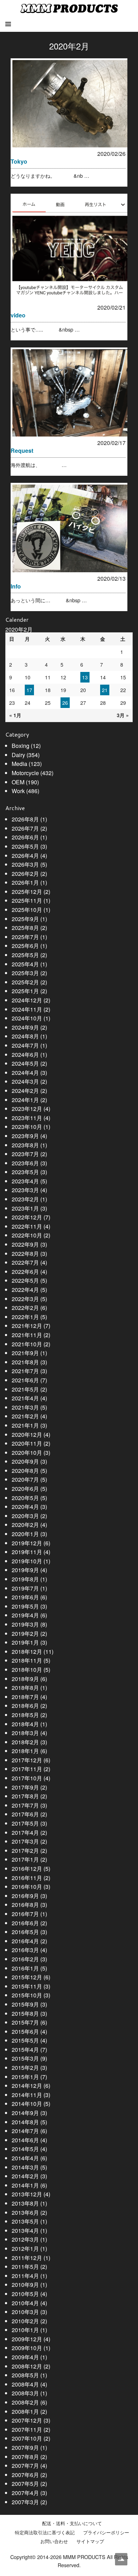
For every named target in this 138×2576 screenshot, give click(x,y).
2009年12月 (27, 2339)
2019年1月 (25, 1642)
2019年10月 (27, 1561)
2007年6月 (25, 2475)
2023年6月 (25, 1163)
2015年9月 (25, 2004)
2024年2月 (25, 1091)
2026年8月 (25, 819)
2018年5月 (25, 1715)
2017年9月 (25, 1787)
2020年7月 (25, 1479)
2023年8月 (25, 1145)
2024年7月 (25, 1045)
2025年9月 (25, 919)
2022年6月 (25, 1272)
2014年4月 (25, 2158)
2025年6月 (25, 946)
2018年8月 (25, 1688)
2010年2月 (25, 2321)
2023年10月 (27, 1127)
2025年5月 (25, 955)
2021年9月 (25, 1353)
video (18, 315)
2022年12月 (27, 1217)
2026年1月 (25, 882)
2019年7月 (25, 1588)
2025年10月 (27, 910)
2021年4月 (25, 1398)
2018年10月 (27, 1670)
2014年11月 (27, 2095)
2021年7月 (25, 1371)
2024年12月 (27, 1000)
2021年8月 (25, 1362)
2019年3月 (25, 1624)
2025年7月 (25, 937)
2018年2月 (25, 1742)
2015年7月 (25, 2022)
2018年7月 (25, 1697)
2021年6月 (25, 1380)
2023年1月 (25, 1208)
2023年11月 (27, 1118)
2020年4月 (25, 1507)
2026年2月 (25, 874)
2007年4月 (25, 2493)
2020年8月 (25, 1471)
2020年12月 (27, 1435)
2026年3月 (25, 864)
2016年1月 (25, 1968)
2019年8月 (25, 1579)
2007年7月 (25, 2466)
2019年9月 (25, 1570)
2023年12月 (27, 1109)
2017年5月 (25, 1823)
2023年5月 (25, 1172)
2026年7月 (25, 828)
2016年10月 (27, 1887)
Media (19, 764)
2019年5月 (25, 1606)
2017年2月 (25, 1851)
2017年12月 (27, 1760)
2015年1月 (25, 2077)
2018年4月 (25, 1724)
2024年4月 (25, 1073)
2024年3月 (25, 1081)
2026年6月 (25, 837)
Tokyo (19, 161)
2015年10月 (27, 1995)
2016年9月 (25, 1896)
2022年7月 (25, 1262)
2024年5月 (25, 1063)
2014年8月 (25, 2122)
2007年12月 (27, 2420)
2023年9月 (25, 1136)
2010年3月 (25, 2312)
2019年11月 (27, 1552)
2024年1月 (25, 1100)
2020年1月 (25, 1534)
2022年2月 (25, 1308)
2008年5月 (25, 2375)
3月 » (123, 715)
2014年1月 (25, 2185)
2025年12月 (27, 892)
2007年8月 (25, 2457)
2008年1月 (25, 2411)
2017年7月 (25, 1805)
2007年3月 (25, 2502)
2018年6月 (25, 1706)
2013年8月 (25, 2203)
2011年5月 (25, 2267)
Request (22, 450)
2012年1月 (25, 2249)
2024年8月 (25, 1036)
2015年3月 (25, 2058)
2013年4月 (25, 2230)
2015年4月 (25, 2050)
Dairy (18, 755)
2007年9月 (25, 2448)
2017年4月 (25, 1833)
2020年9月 (25, 1461)
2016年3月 (25, 1950)
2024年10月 (27, 1018)
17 (29, 690)
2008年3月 (25, 2393)
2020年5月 (25, 1498)
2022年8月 (25, 1254)
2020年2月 (25, 1525)
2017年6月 (25, 1814)
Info (16, 586)
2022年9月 (25, 1244)
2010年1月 (25, 2330)
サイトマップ (90, 2541)
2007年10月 (27, 2438)
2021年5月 (25, 1389)
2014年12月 (27, 2086)
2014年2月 (25, 2176)
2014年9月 (25, 2113)
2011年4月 (25, 2276)
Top (121, 2559)
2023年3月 (25, 1190)
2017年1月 (25, 1859)
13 (85, 677)
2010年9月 (25, 2285)
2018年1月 (25, 1751)
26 (65, 703)
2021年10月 (27, 1344)
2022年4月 (25, 1290)
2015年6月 (25, 2031)
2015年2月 (25, 2068)
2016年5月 (25, 1932)
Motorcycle (25, 773)
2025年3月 (25, 973)
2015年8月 (25, 2013)
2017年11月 (27, 1769)
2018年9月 (25, 1679)
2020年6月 (25, 1489)
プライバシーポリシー (106, 2533)
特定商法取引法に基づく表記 (45, 2533)
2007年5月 (25, 2484)
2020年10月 (27, 1453)
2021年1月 (25, 1425)
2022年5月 (25, 1280)
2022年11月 (27, 1226)
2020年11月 (27, 1443)
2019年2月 (25, 1634)
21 (105, 690)
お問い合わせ (54, 2541)
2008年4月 (25, 2384)
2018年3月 (25, 1733)
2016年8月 (25, 1905)
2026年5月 (25, 846)
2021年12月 (27, 1326)
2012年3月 (25, 2239)
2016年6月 (25, 1923)
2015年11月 (27, 1986)
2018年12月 (27, 1652)
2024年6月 (25, 1055)
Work (18, 791)
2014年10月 (27, 2104)
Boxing (21, 746)
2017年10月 (27, 1778)
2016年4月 (25, 1941)
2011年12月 (27, 2258)
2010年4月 (25, 2303)
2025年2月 (25, 982)
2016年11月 (27, 1878)
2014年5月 (25, 2149)
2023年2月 (25, 1199)
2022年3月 (25, 1299)
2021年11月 (27, 1335)
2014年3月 (25, 2167)
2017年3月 (25, 1841)
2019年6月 (25, 1597)
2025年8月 (25, 928)
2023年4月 (25, 1181)
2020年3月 (25, 1516)
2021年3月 (25, 1407)
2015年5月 (25, 2040)
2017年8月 (25, 1796)
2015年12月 (27, 1977)
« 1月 (15, 715)
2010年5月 (25, 2294)
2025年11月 (27, 900)
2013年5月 (25, 2221)
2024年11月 (27, 1009)
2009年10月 (27, 2348)
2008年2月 (25, 2402)
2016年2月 (25, 1959)
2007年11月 (27, 2429)
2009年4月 (25, 2357)
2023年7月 (25, 1154)
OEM (18, 782)
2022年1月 (25, 1317)
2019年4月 (25, 1615)
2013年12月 (27, 2194)
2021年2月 (25, 1416)
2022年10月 (27, 1235)
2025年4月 (25, 964)
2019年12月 (27, 1543)
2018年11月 (27, 1660)
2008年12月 (27, 2366)
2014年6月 (25, 2140)
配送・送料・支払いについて (72, 2523)
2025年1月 (25, 991)
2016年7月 (25, 1914)
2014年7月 (25, 2131)
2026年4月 (25, 856)
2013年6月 (25, 2212)
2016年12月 (27, 1869)
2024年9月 (25, 1027)
